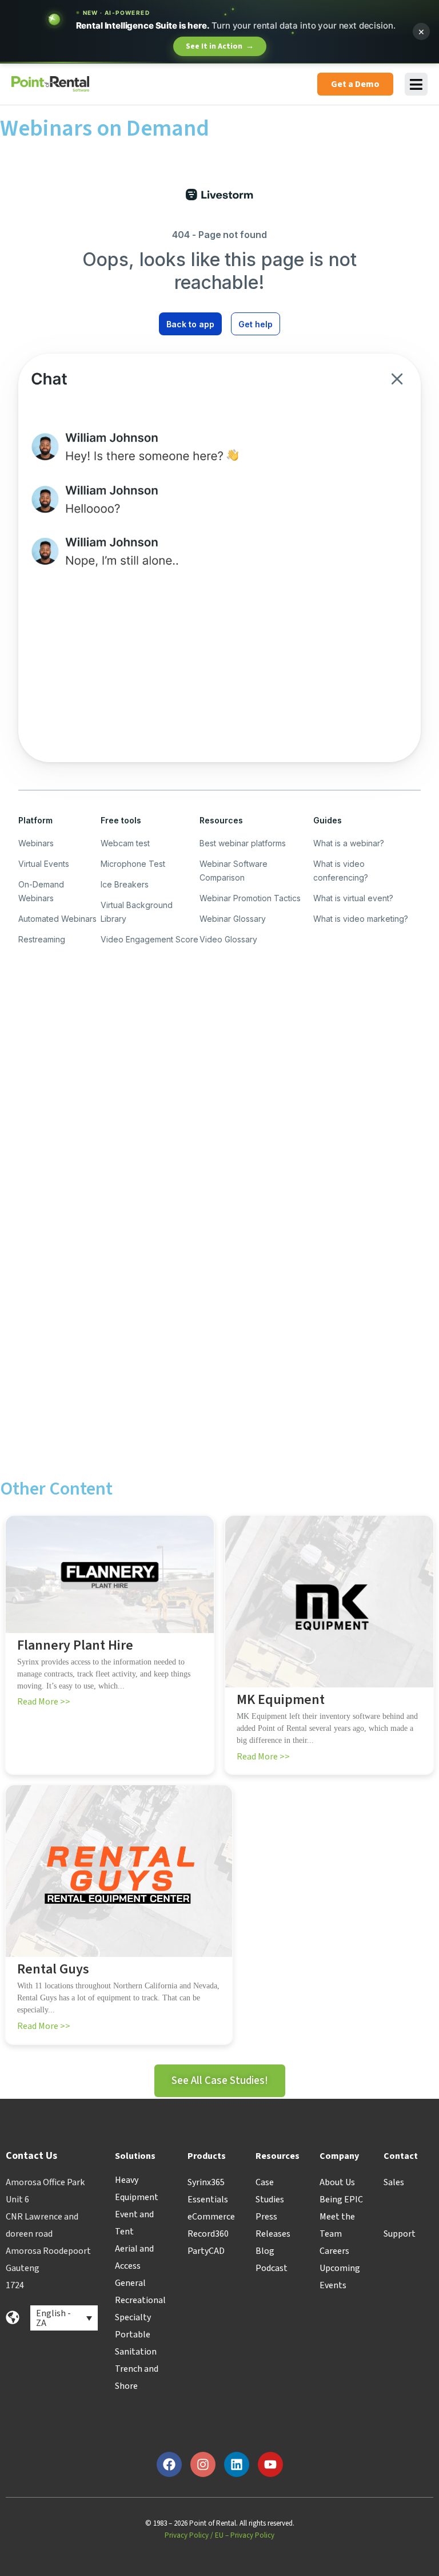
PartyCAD (206, 2251)
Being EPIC (341, 2199)
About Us (337, 2182)
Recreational (140, 2300)
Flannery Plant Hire (75, 1646)
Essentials (208, 2199)
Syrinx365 (206, 2182)
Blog (265, 2251)
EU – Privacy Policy (245, 2535)
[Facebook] (169, 2464)
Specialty (133, 2317)
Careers (334, 2251)
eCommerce (211, 2217)
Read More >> (44, 1702)
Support (400, 2234)
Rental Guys (53, 1970)
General (130, 2283)
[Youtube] (270, 2464)
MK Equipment (281, 1700)
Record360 (208, 2234)
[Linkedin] (237, 2464)
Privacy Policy (187, 2535)
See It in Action (220, 46)
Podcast (272, 2268)
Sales (394, 2182)
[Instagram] (203, 2464)
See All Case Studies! (220, 2081)
